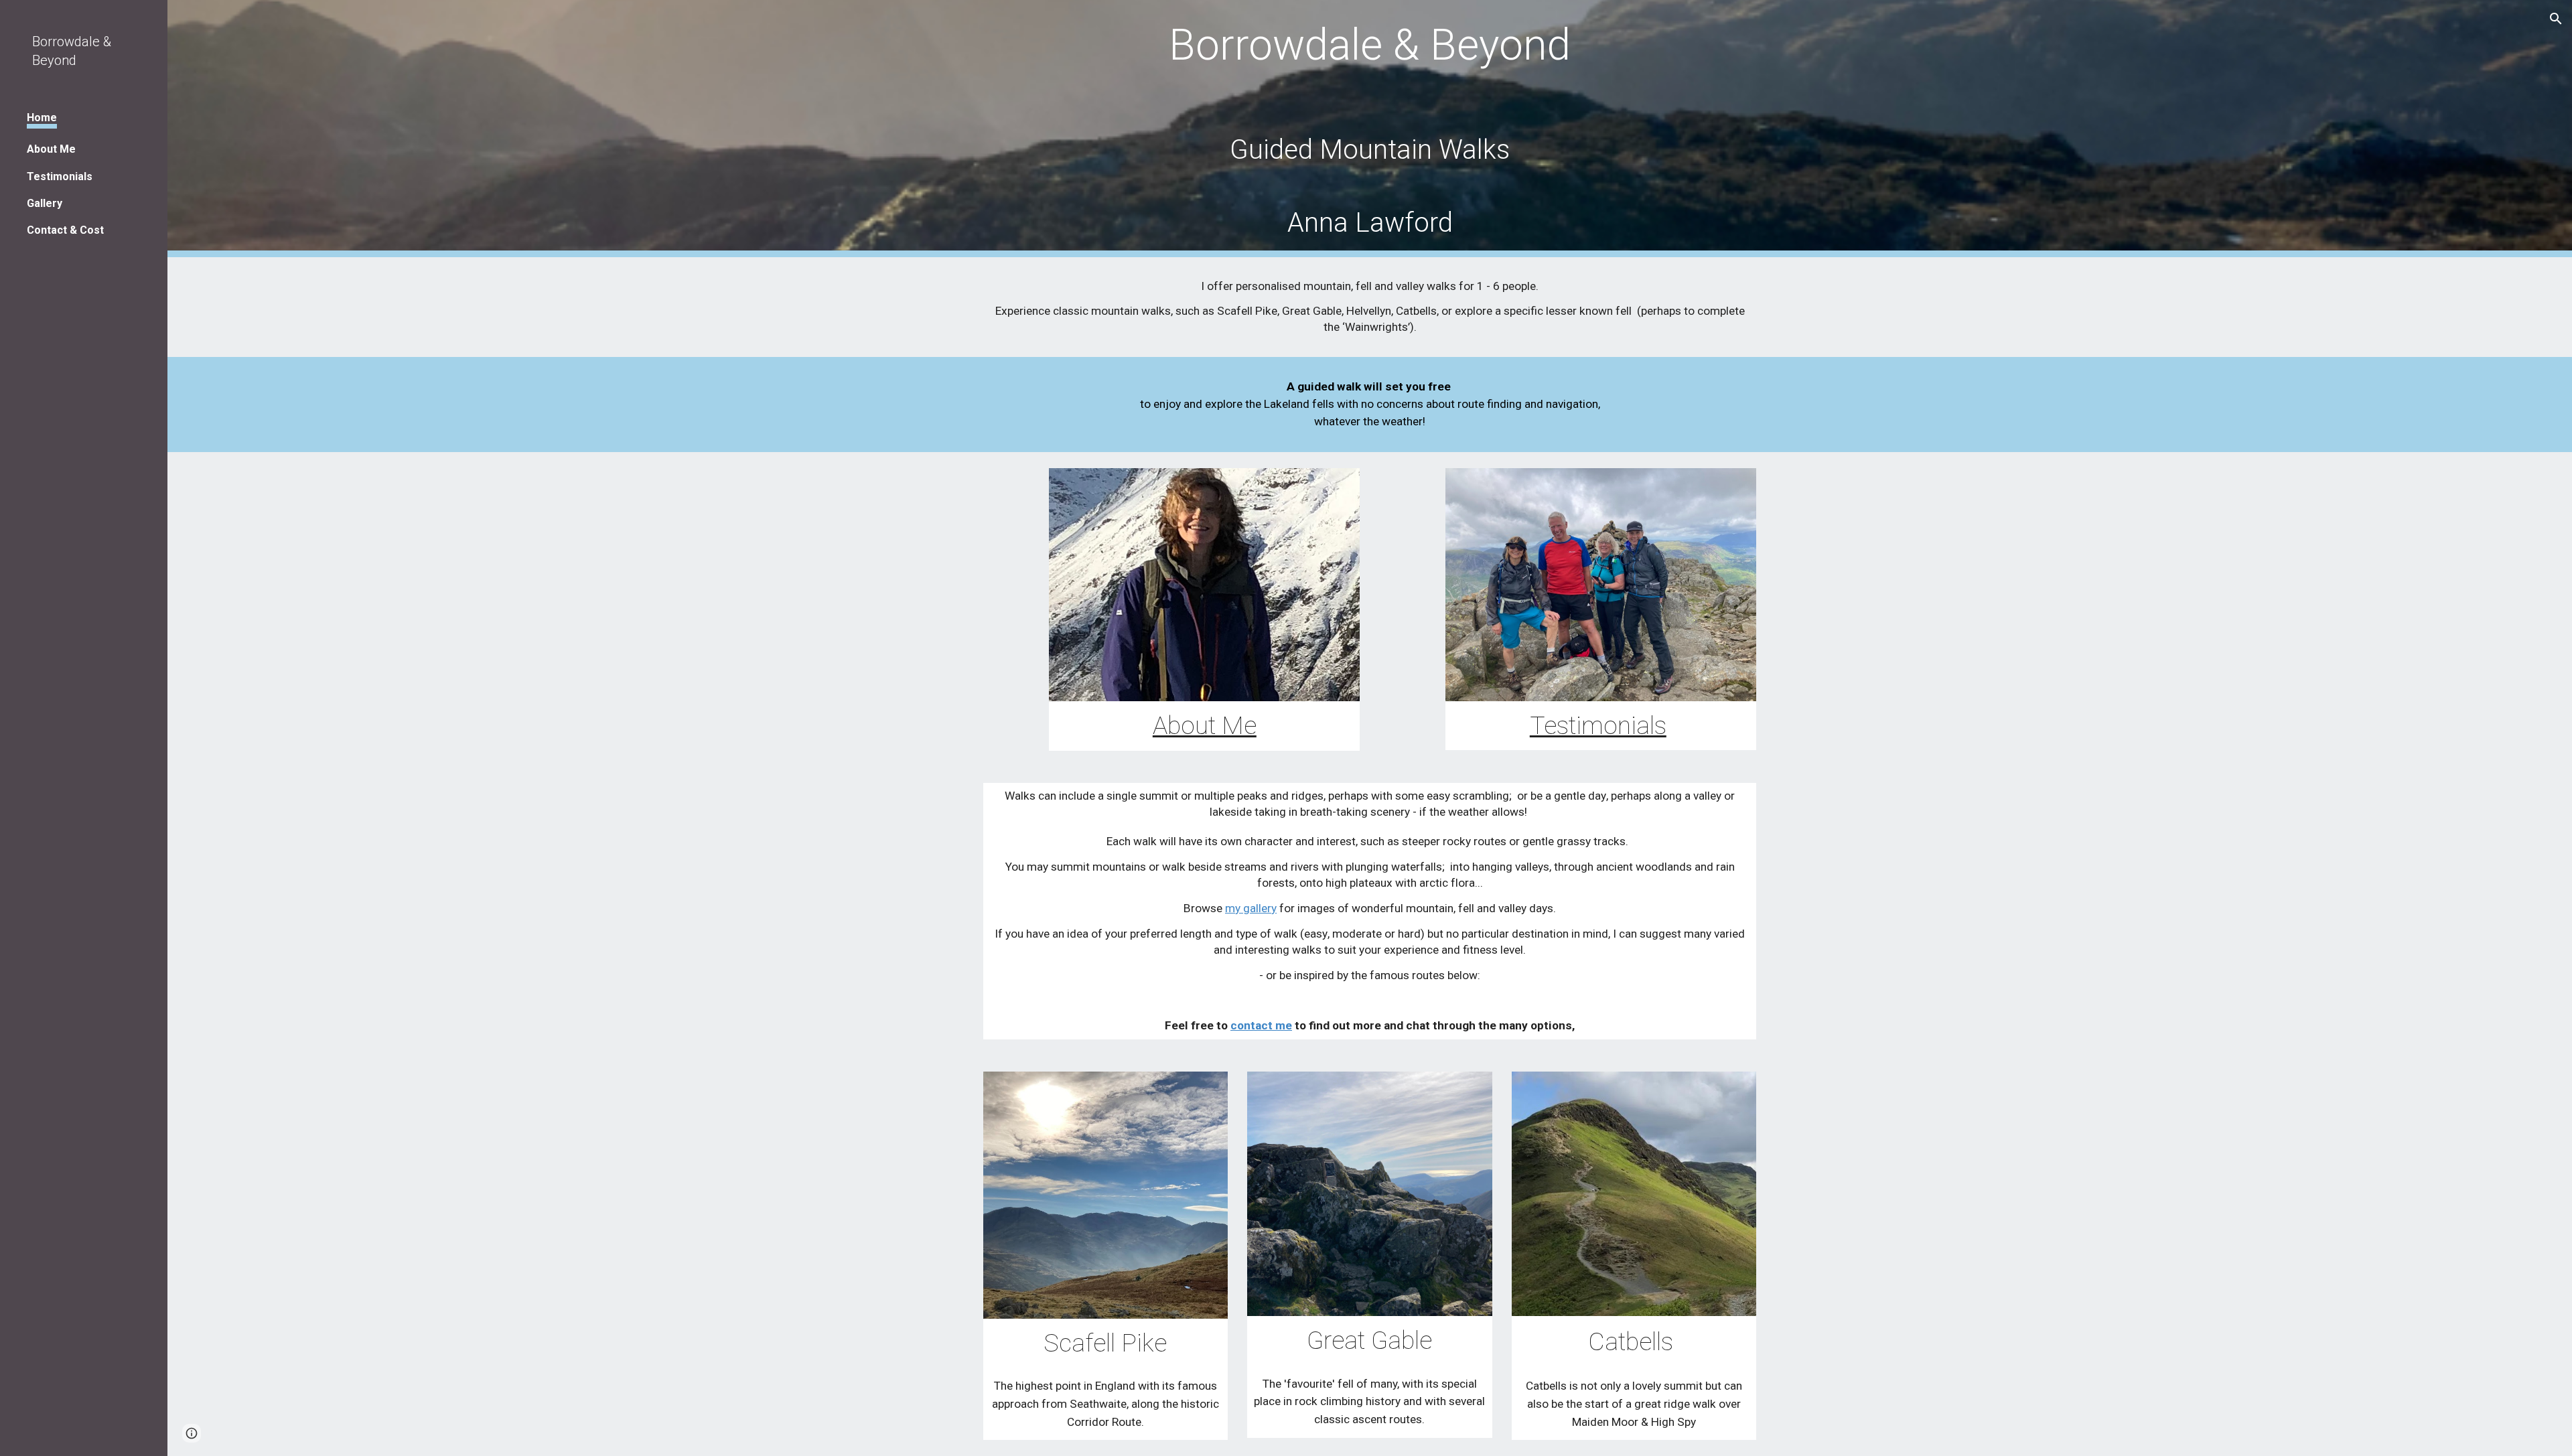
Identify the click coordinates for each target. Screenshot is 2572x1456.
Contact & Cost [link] (65, 230)
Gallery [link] (45, 203)
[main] (1370, 129)
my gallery (1251, 908)
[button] (2556, 19)
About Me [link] (51, 149)
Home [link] (42, 118)
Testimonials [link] (60, 176)
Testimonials (1598, 725)
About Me (1205, 725)
